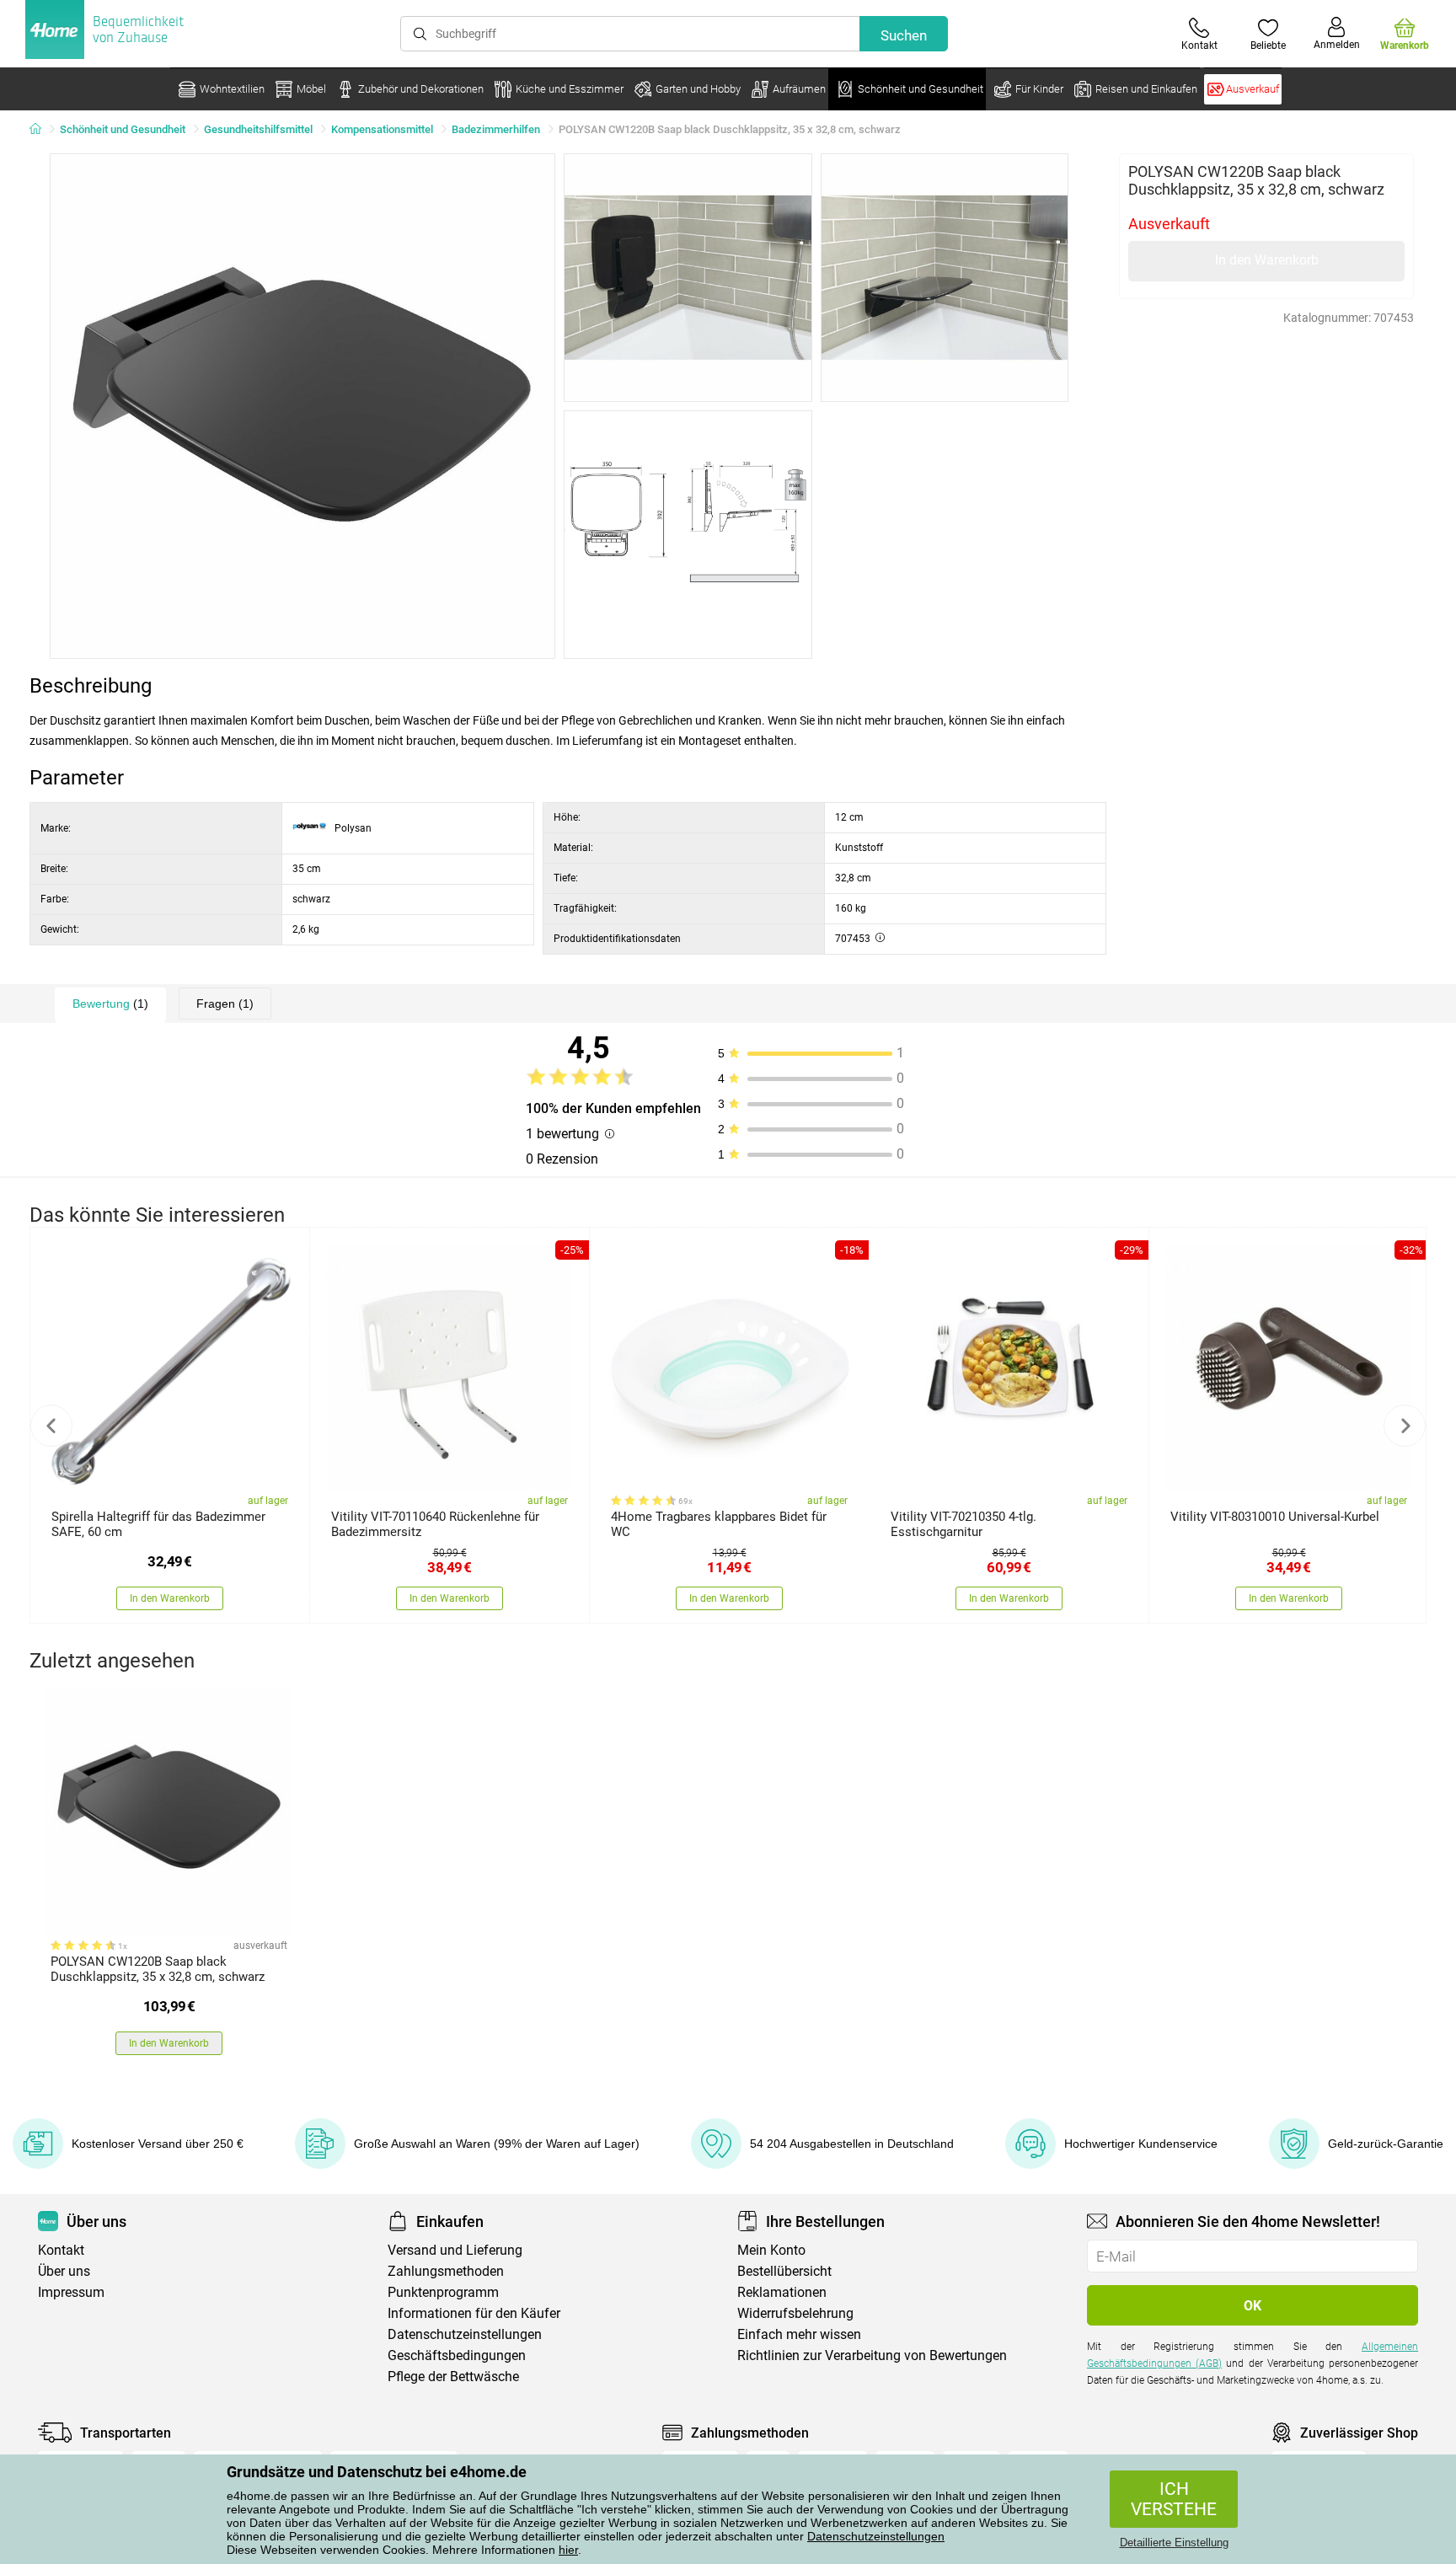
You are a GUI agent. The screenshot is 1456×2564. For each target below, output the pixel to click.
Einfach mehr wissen (799, 2334)
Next (1405, 1426)
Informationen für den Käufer (474, 2313)
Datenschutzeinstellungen (876, 2536)
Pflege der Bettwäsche (453, 2377)
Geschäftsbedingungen (457, 2355)
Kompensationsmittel (382, 129)
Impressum (71, 2292)
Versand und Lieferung (455, 2250)
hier (568, 2550)
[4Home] (41, 130)
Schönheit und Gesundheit (123, 129)
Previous (51, 1426)
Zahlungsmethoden (446, 2271)
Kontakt (61, 2250)
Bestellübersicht (784, 2271)
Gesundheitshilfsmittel (258, 129)
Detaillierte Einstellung (1174, 2543)
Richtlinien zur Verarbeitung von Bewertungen (872, 2355)
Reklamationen (782, 2292)
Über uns (64, 2271)
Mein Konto (771, 2250)
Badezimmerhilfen (496, 129)
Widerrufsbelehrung (795, 2313)
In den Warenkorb (1267, 260)
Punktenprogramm (443, 2292)
